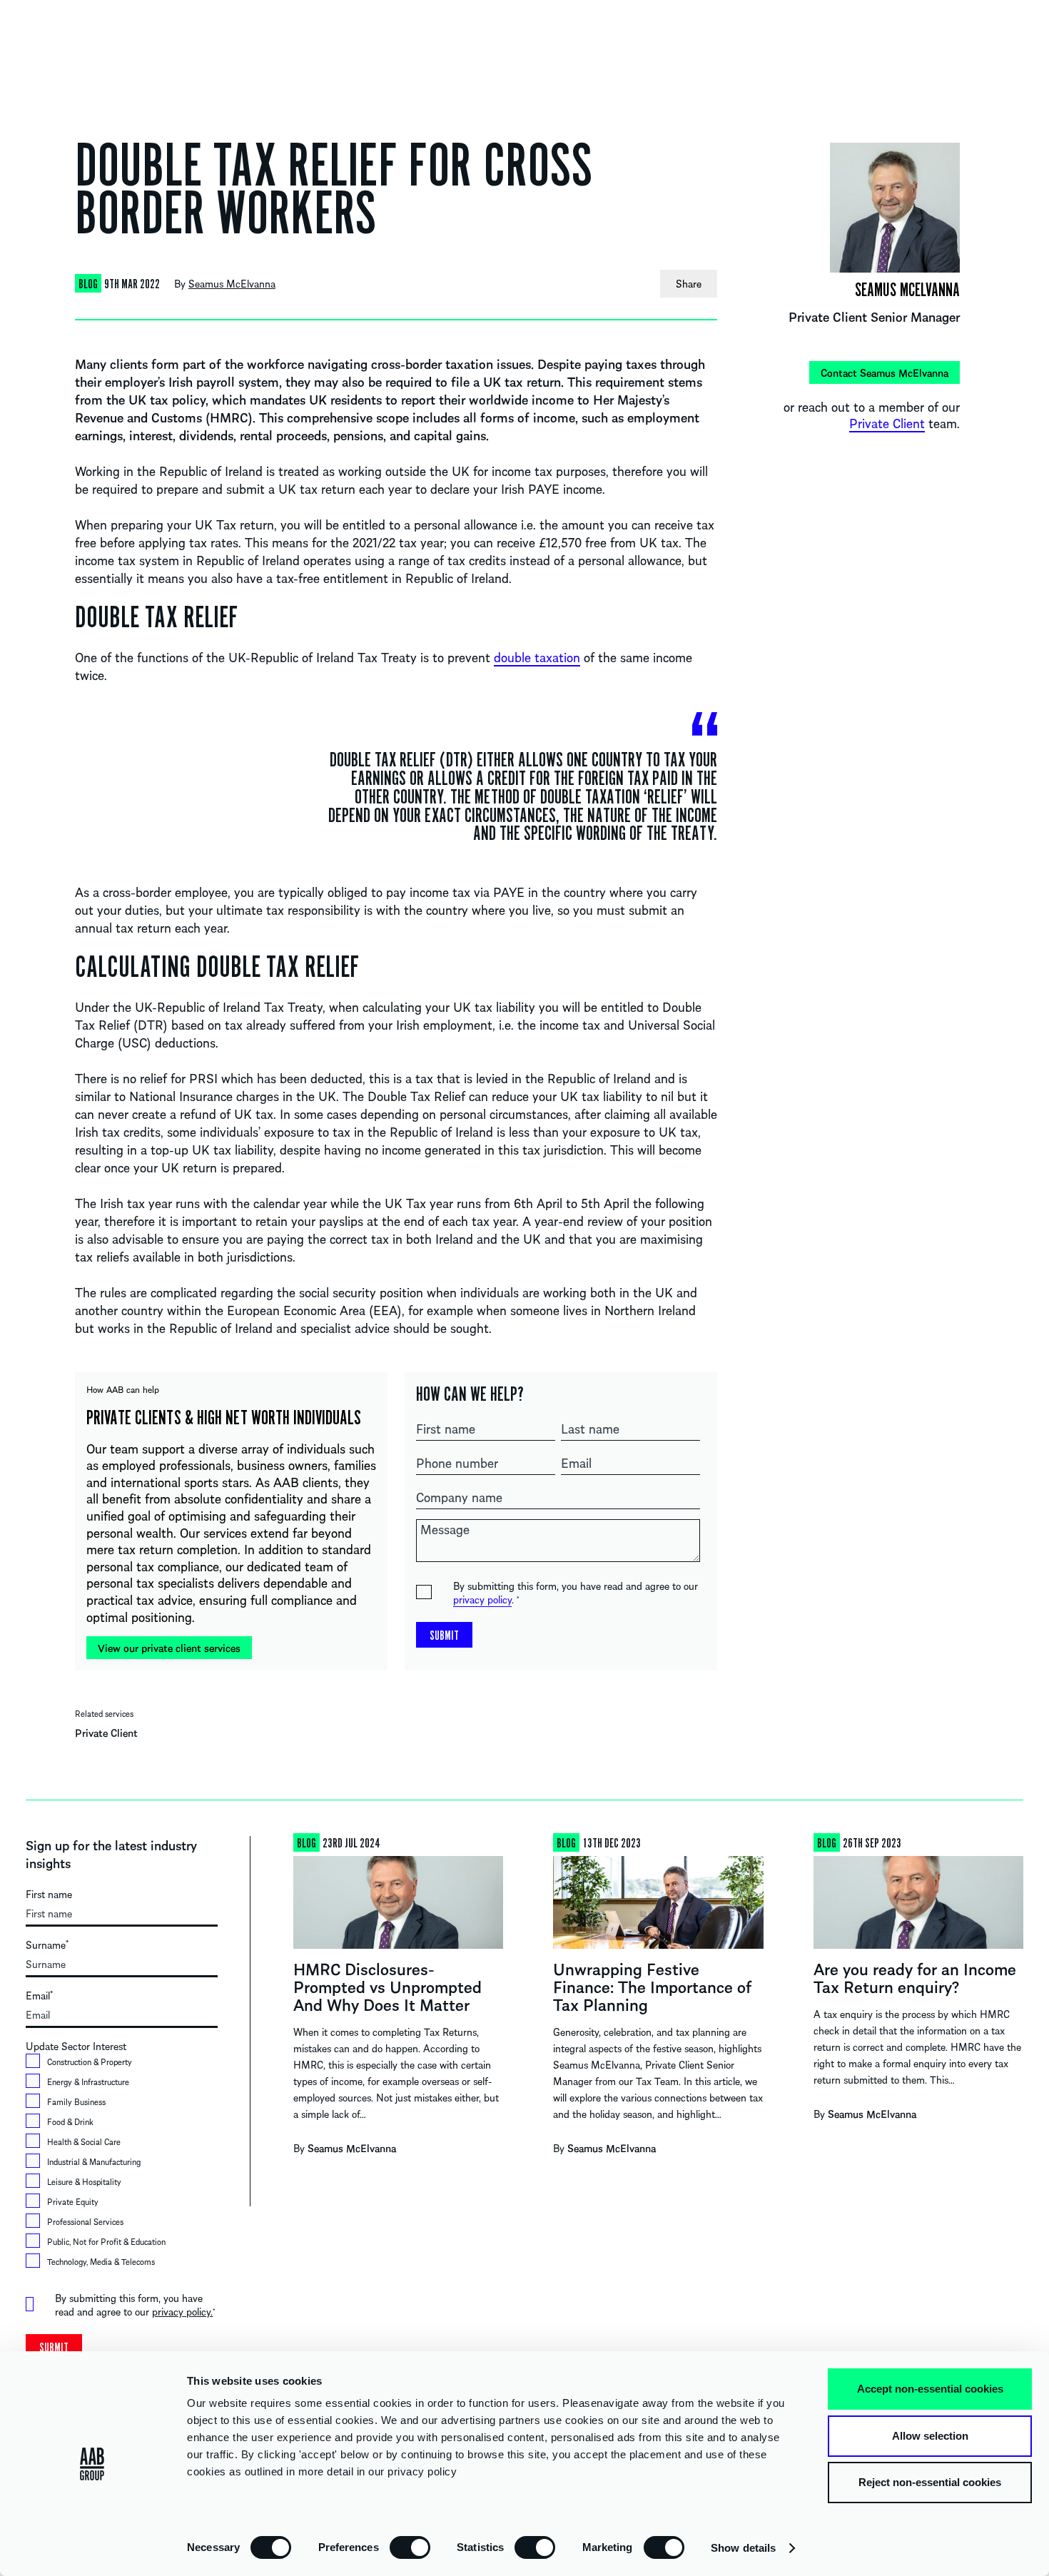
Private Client (106, 1733)
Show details (743, 2548)
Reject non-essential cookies (930, 2482)
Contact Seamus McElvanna (885, 372)
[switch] (410, 2547)
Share (689, 283)
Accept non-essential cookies (930, 2389)
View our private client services (169, 1648)
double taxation (537, 657)
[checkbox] (122, 2164)
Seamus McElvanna (232, 283)
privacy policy (482, 1599)
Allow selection (930, 2436)
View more (398, 2005)
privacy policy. (182, 2311)
